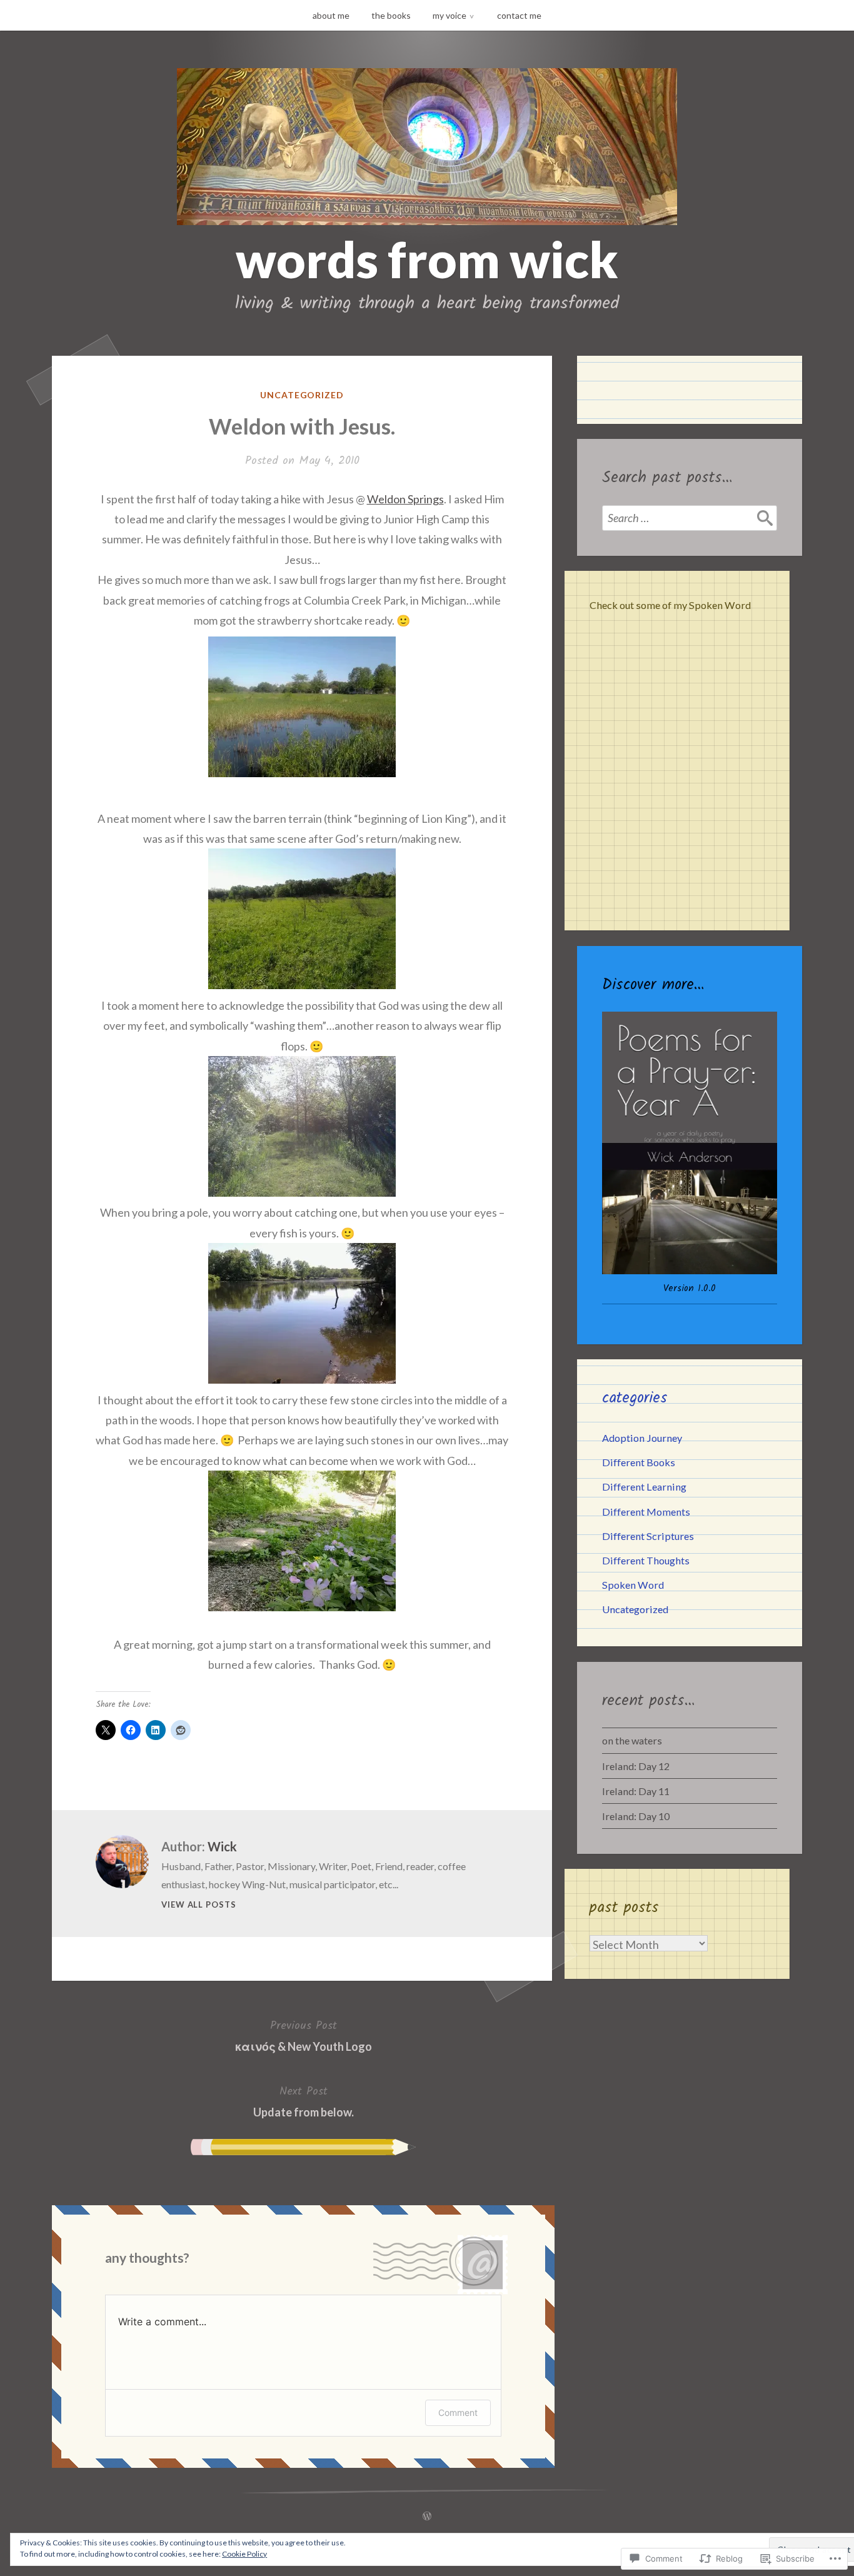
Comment (458, 2412)
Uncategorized (302, 395)
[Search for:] (690, 518)
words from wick (427, 259)
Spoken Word (633, 1585)
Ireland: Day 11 (636, 1791)
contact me (519, 15)
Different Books (639, 1462)
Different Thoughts (646, 1560)
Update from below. (304, 2101)
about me (331, 15)
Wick (222, 1846)
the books (391, 15)
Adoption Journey (642, 1438)
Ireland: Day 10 (636, 1816)
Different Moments (646, 1512)
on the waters (632, 1740)
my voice (450, 15)
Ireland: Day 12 (636, 1766)
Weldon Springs (405, 499)
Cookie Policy (244, 2554)
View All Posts (199, 1904)
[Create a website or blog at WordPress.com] (427, 2516)
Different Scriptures (648, 1536)
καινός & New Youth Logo (304, 2035)
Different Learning (644, 1487)
